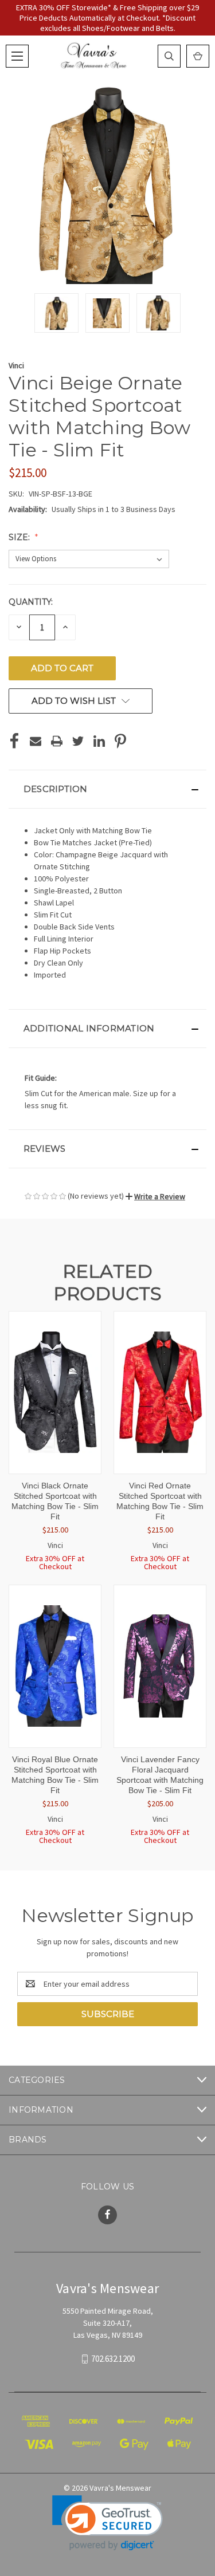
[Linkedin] (99, 741)
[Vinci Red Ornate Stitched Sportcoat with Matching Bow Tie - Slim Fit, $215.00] (160, 1393)
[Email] (36, 741)
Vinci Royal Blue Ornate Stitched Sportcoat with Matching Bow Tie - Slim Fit (55, 1775)
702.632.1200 (113, 2359)
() (198, 56)
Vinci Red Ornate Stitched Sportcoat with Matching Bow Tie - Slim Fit (160, 1501)
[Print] (57, 741)
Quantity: (31, 602)
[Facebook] (14, 741)
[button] (107, 789)
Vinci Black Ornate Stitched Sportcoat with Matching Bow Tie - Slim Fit (55, 1501)
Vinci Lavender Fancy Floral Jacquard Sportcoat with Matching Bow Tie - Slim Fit (160, 1775)
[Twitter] (78, 741)
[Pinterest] (120, 741)
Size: (20, 537)
